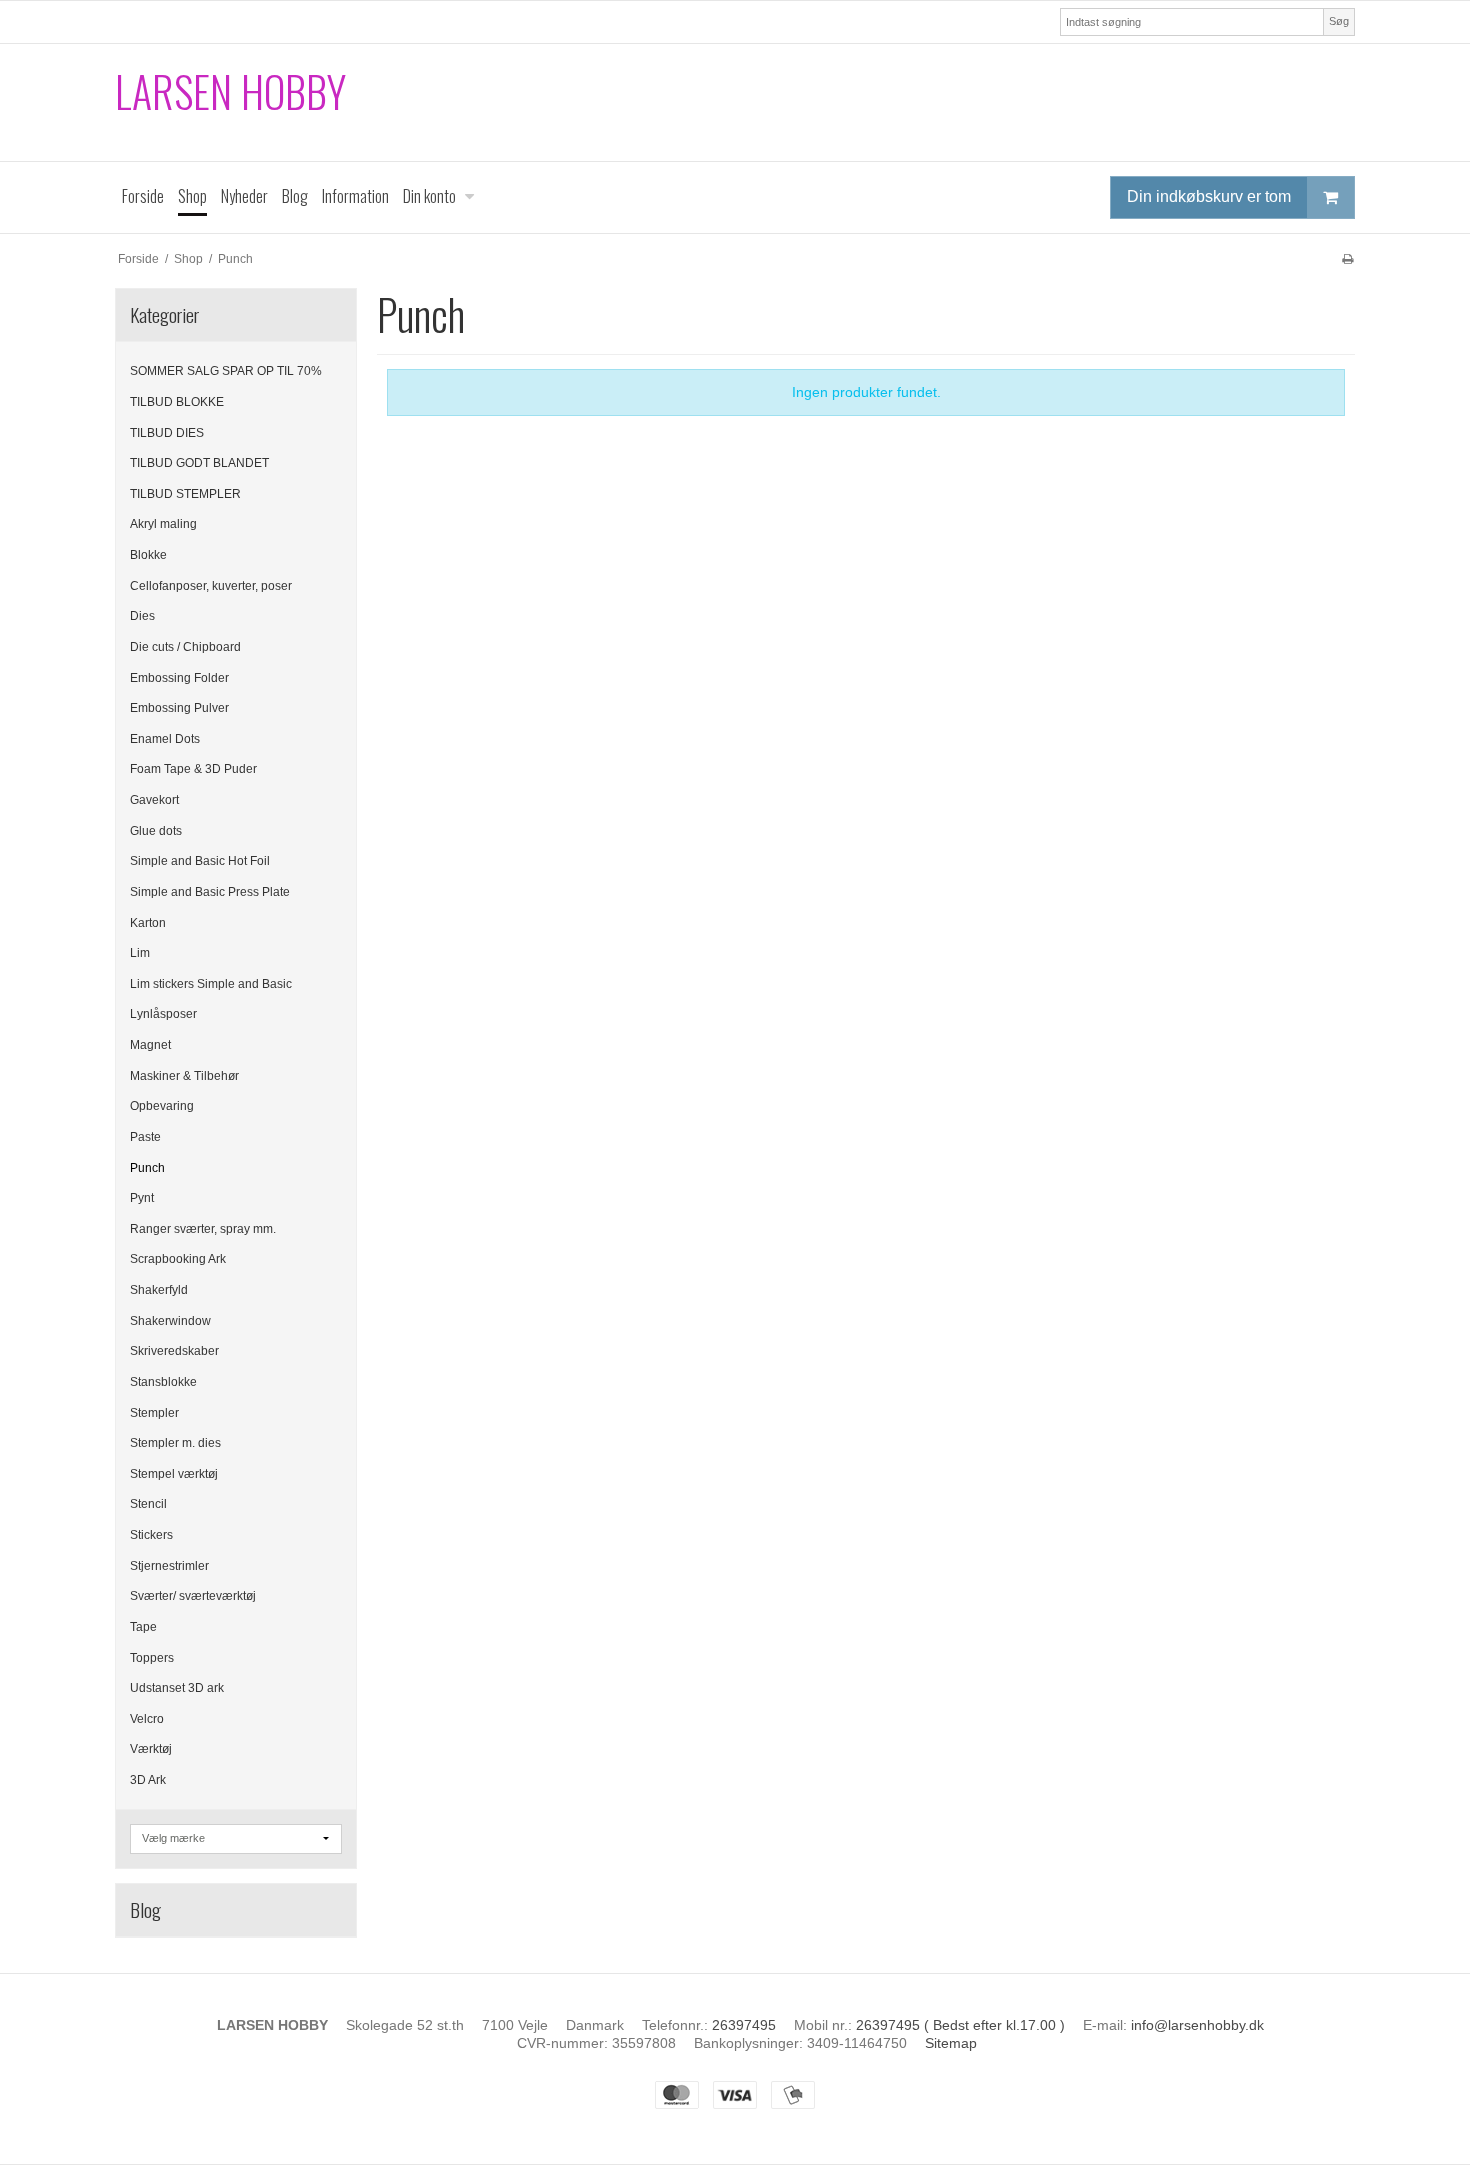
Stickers (151, 1535)
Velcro (147, 1719)
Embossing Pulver (179, 708)
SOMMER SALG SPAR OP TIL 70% (226, 371)
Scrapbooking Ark (178, 1259)
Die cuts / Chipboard (185, 647)
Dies (142, 616)
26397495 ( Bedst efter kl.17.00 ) (960, 2025)
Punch (147, 1168)
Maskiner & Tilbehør (184, 1076)
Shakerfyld (159, 1290)
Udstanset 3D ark (177, 1688)
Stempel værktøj (174, 1474)
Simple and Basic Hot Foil (200, 861)
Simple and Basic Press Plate (210, 892)
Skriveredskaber (174, 1351)
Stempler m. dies (175, 1443)
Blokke (148, 555)
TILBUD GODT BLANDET (199, 463)
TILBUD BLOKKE (177, 402)
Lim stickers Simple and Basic (211, 984)
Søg (1339, 21)
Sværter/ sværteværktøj (193, 1596)
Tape (143, 1627)
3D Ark (148, 1780)
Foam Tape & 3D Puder (193, 769)
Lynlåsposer (163, 1014)
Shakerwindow (170, 1321)
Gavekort (154, 800)
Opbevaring (162, 1106)
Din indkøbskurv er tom (1209, 196)
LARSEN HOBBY (230, 91)
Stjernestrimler (169, 1566)
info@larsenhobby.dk (1197, 2025)
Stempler (154, 1413)
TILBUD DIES (167, 433)
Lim (140, 953)
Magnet (150, 1045)
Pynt (142, 1198)
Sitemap (951, 2043)
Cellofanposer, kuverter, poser (211, 586)
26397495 (744, 2025)
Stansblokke (163, 1382)
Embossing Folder (179, 678)
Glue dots (156, 831)
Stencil (148, 1504)
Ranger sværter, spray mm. (203, 1229)
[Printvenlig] (1347, 259)
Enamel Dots (165, 739)
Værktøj (151, 1749)
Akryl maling (163, 524)
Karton (148, 923)
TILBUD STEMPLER (185, 494)
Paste (145, 1137)
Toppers (152, 1658)
